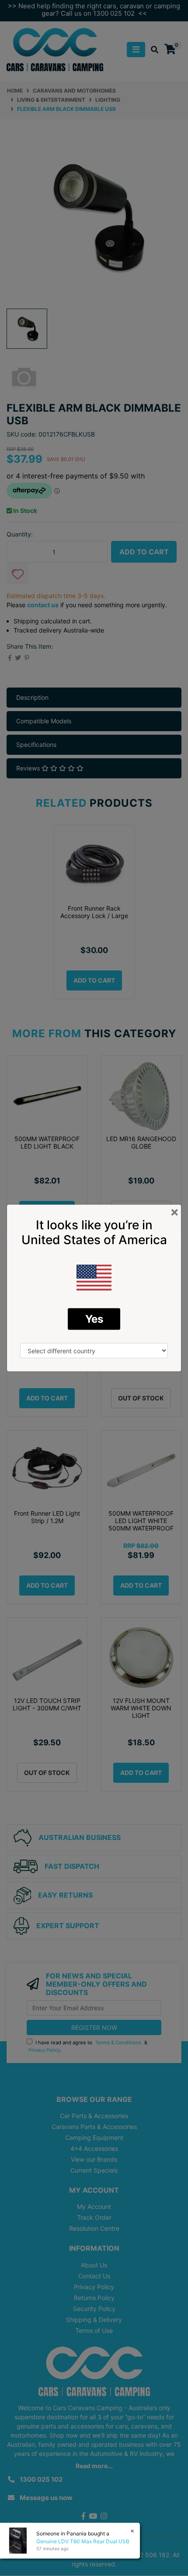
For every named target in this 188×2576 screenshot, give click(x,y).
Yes (94, 1319)
